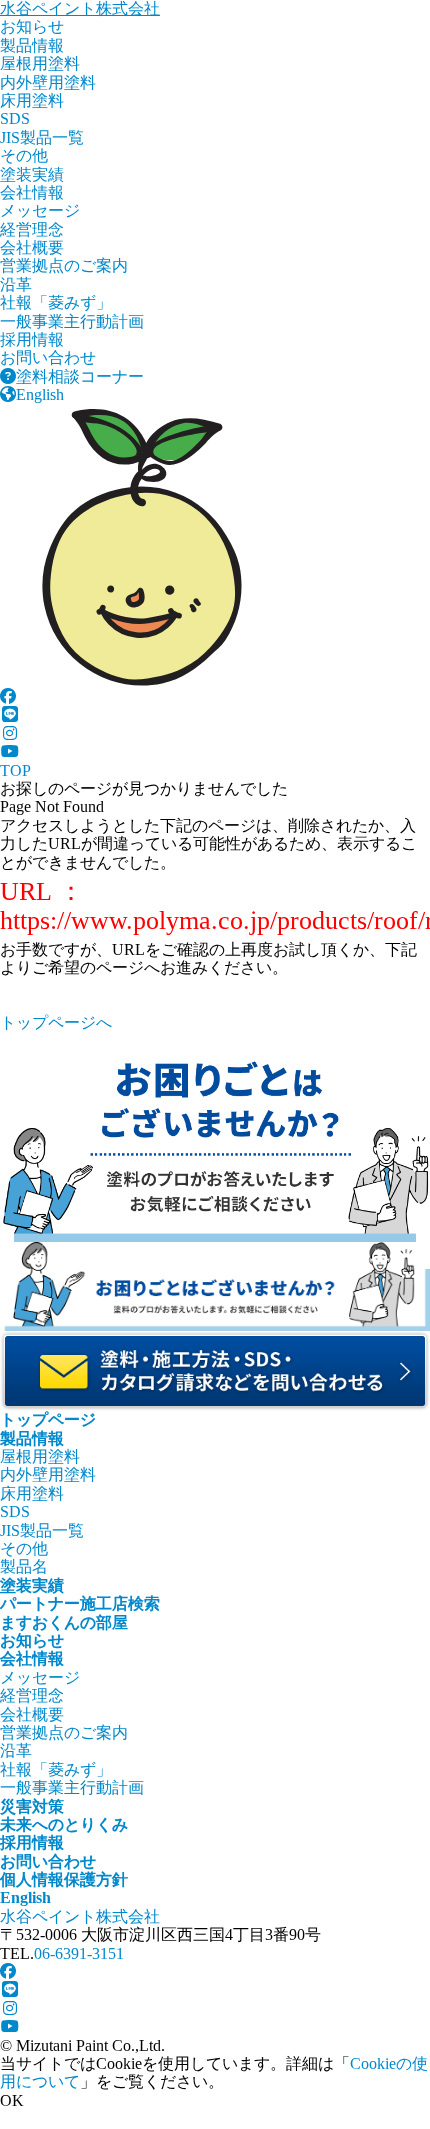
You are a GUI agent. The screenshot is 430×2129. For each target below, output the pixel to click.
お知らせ (32, 26)
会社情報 (32, 192)
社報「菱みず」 (56, 302)
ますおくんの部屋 (64, 1622)
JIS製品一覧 (42, 137)
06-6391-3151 (79, 1953)
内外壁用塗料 (48, 82)
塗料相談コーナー (80, 376)
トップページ (48, 1419)
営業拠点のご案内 (64, 265)
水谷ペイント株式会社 (80, 8)
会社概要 (32, 247)
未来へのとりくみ (64, 1824)
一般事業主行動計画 (72, 321)
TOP (15, 770)
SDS (15, 118)
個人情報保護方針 (64, 1879)
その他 (24, 155)
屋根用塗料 (40, 63)
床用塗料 (32, 100)
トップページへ (56, 1022)
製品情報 (32, 45)
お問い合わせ (48, 357)
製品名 (24, 1566)
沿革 (16, 284)
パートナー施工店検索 (80, 1603)
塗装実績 (32, 174)
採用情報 (32, 339)
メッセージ (40, 210)
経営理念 (32, 229)
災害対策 (32, 1806)
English (40, 394)
